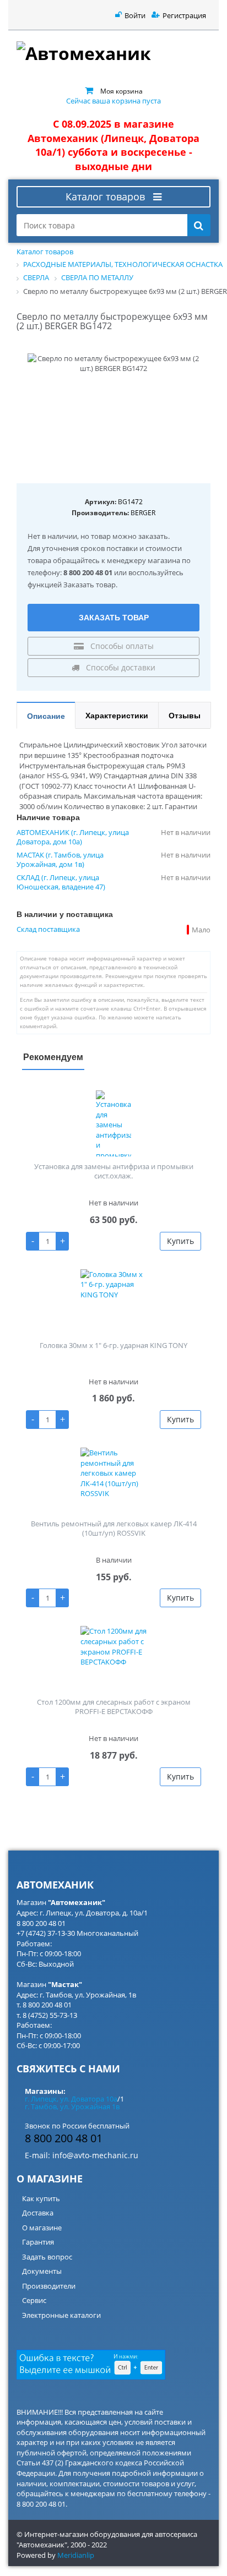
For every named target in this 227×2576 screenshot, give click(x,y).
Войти (135, 15)
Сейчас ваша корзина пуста (113, 101)
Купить (180, 1241)
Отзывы (185, 715)
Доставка (38, 2213)
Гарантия (38, 2242)
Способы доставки (120, 667)
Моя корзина (121, 91)
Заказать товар (114, 617)
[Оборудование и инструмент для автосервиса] (113, 55)
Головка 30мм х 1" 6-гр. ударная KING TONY (113, 1345)
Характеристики (117, 715)
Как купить (41, 2198)
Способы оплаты (121, 646)
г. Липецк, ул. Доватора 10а (71, 2099)
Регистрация (184, 15)
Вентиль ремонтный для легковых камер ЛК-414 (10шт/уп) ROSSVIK (114, 1528)
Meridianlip (76, 2555)
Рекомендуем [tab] (53, 1057)
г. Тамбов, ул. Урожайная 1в (72, 2106)
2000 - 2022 (89, 2545)
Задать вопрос (47, 2257)
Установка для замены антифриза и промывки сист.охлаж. (114, 1171)
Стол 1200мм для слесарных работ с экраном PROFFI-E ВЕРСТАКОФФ (114, 1707)
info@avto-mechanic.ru (95, 2155)
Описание (46, 716)
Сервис (34, 2300)
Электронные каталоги (61, 2315)
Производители (49, 2286)
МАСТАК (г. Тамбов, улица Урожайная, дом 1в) (60, 860)
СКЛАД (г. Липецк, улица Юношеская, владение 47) (61, 882)
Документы (42, 2271)
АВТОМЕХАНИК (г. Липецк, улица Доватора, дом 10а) (73, 837)
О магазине (42, 2228)
